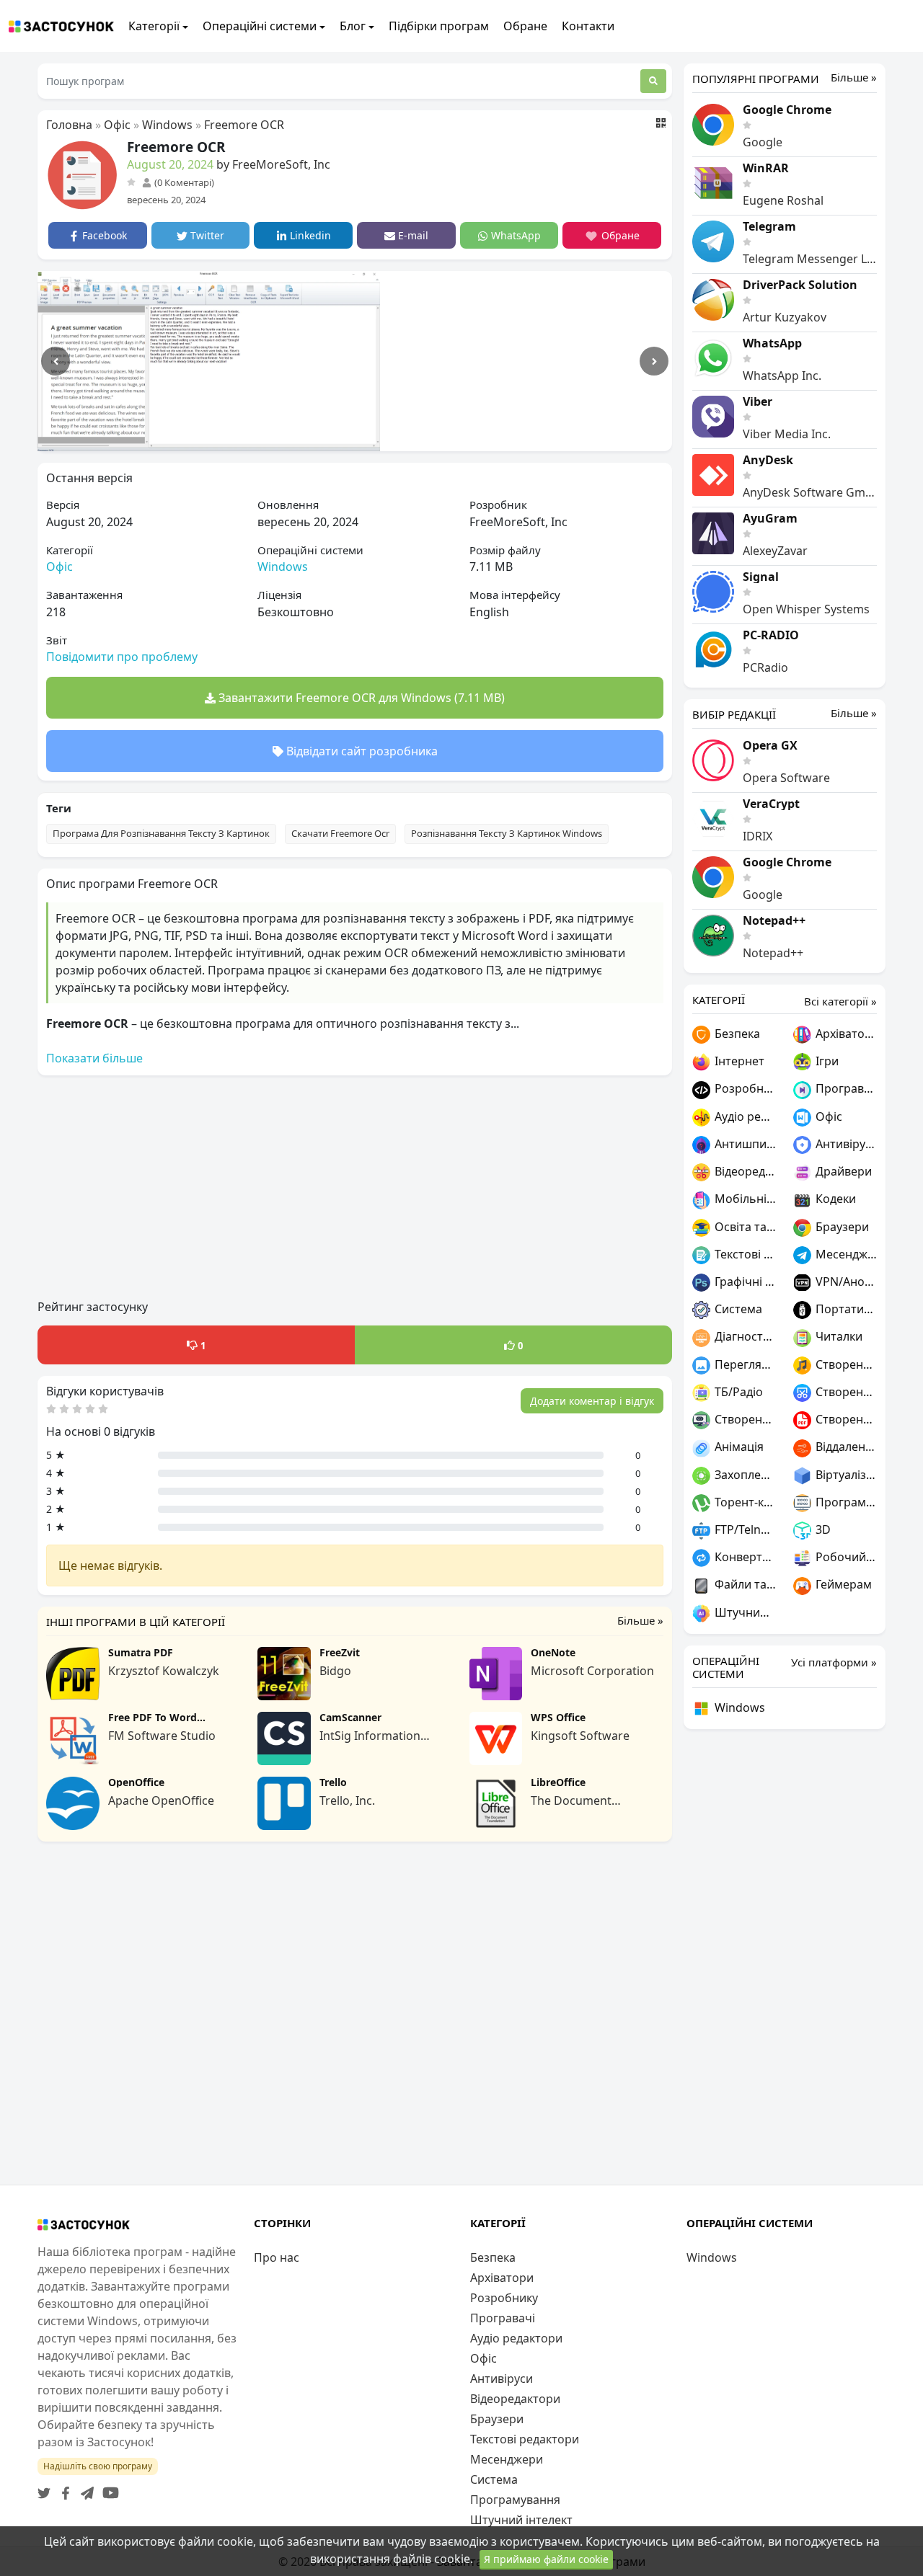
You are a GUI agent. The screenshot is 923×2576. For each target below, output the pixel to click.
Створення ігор (744, 1419)
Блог (353, 26)
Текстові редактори (744, 1254)
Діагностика (744, 1336)
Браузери (841, 1227)
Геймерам (842, 1584)
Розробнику (744, 1088)
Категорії (154, 26)
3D (822, 1529)
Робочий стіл (845, 1557)
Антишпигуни (744, 1144)
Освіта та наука (744, 1227)
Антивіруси (845, 1144)
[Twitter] (44, 2489)
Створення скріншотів (845, 1392)
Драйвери (842, 1171)
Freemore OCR (244, 125)
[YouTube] (108, 2489)
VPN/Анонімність (845, 1282)
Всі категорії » (840, 1001)
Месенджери (845, 1254)
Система (737, 1309)
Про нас (277, 2257)
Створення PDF (845, 1419)
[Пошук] (653, 81)
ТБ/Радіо (737, 1392)
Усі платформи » (834, 1662)
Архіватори (845, 1034)
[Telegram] (84, 2489)
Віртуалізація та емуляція (845, 1475)
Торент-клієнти (744, 1502)
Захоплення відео (744, 1475)
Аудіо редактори (744, 1116)
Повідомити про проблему (122, 657)
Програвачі (845, 1088)
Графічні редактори (744, 1282)
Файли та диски (744, 1584)
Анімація (738, 1447)
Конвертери (744, 1557)
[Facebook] (63, 2489)
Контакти (588, 26)
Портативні (845, 1309)
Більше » (640, 1621)
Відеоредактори (744, 1171)
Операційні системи (260, 26)
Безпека (736, 1034)
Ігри (826, 1061)
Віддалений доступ (845, 1447)
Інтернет (738, 1061)
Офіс (117, 125)
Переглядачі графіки (744, 1364)
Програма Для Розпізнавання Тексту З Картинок (161, 833)
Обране (525, 26)
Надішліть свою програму (98, 2466)
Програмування (845, 1502)
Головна (69, 125)
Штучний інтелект (744, 1612)
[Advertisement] (355, 1188)
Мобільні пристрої (744, 1199)
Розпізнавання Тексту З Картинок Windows (507, 833)
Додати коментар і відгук (592, 1401)
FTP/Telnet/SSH (744, 1529)
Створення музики (845, 1364)
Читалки (838, 1336)
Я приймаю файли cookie (546, 2559)
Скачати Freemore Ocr (340, 833)
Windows (167, 125)
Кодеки (834, 1199)
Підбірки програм (439, 26)
